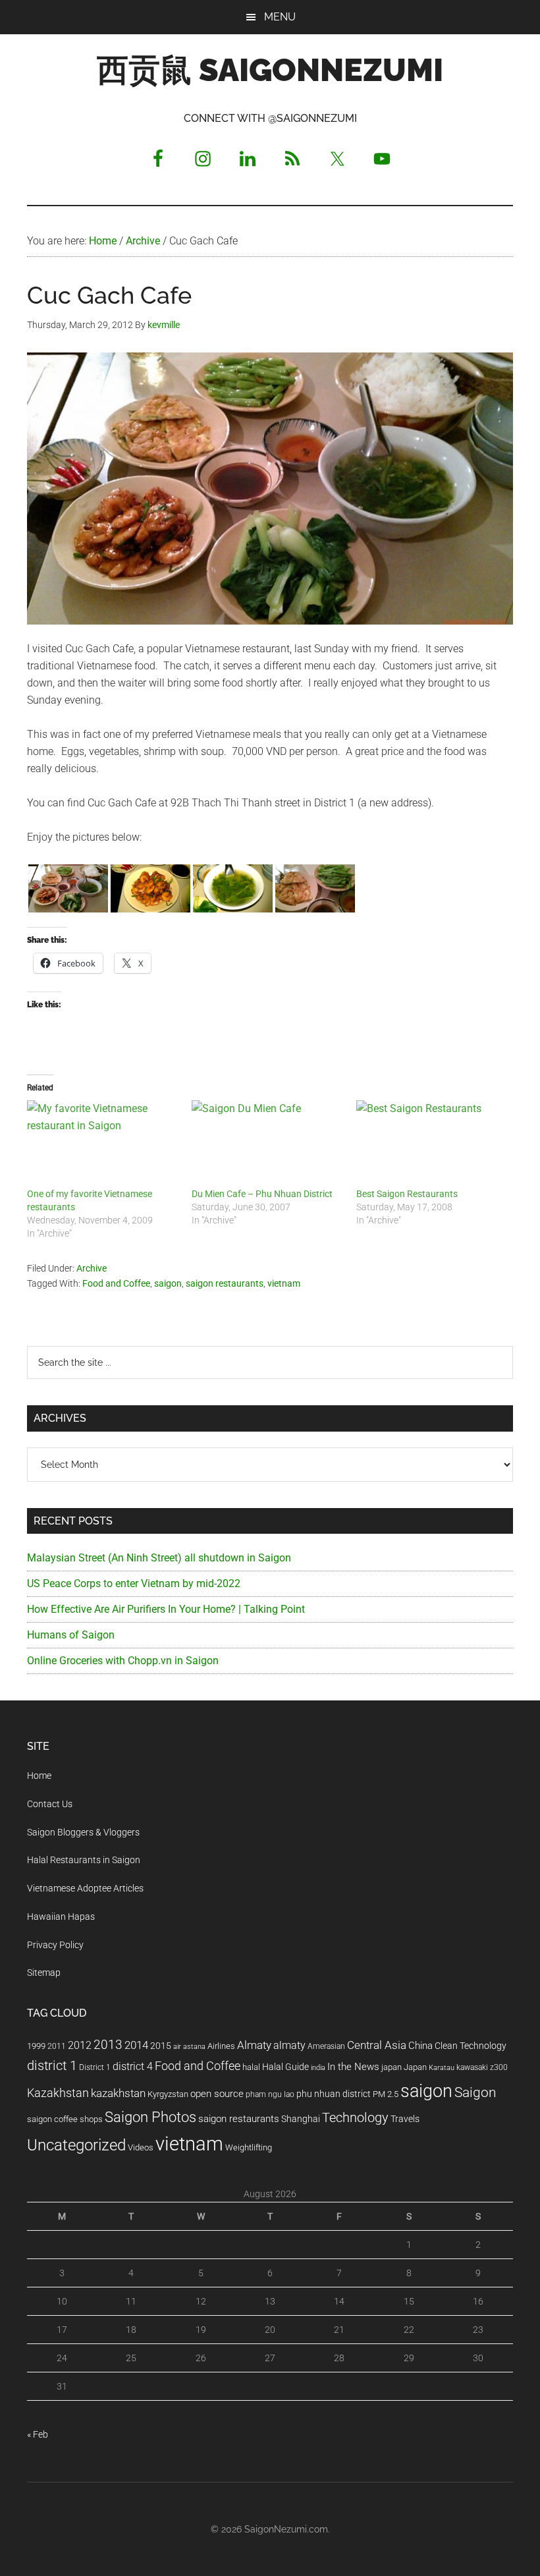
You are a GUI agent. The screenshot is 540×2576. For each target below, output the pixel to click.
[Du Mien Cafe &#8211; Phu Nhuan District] (267, 1144)
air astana (189, 2047)
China (420, 2046)
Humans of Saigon (71, 1635)
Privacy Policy (55, 1945)
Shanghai (301, 2119)
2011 (57, 2046)
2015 (161, 2046)
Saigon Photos (150, 2117)
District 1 (95, 2067)
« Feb (38, 2434)
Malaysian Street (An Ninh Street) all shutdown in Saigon (159, 1558)
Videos (141, 2147)
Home (39, 1776)
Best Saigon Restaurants (407, 1194)
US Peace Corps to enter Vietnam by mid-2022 (134, 1583)
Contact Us (50, 1804)
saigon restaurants (225, 1283)
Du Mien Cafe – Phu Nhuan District (262, 1194)
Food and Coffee (116, 1283)
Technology (355, 2118)
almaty (289, 2045)
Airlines (221, 2046)
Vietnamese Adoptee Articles (85, 1888)
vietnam (284, 1283)
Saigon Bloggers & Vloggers (83, 1832)
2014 (136, 2045)
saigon (168, 1283)
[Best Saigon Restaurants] (432, 1144)
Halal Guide (285, 2067)
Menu (280, 17)
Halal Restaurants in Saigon (84, 1860)
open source (217, 2094)
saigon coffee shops (65, 2119)
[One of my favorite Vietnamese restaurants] (103, 1144)
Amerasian (326, 2046)
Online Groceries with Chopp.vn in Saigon (123, 1661)
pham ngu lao (270, 2094)
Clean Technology (471, 2046)
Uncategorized (76, 2145)
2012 (80, 2045)
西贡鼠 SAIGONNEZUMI (270, 70)
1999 (36, 2046)
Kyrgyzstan (168, 2094)
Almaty (254, 2045)
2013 (108, 2045)
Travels (405, 2119)
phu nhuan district (334, 2094)
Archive (92, 1268)
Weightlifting (249, 2147)
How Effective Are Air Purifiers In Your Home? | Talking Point (166, 1609)
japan (391, 2067)
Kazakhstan (58, 2093)
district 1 (52, 2066)
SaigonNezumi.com (286, 2529)
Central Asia (377, 2045)
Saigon (475, 2092)
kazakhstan (118, 2093)
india (318, 2068)
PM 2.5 (386, 2094)
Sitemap (44, 1973)
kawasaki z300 (482, 2067)
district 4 (133, 2067)
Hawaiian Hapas (61, 1917)
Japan (415, 2067)
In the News (353, 2067)
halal (251, 2067)
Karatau (442, 2068)
